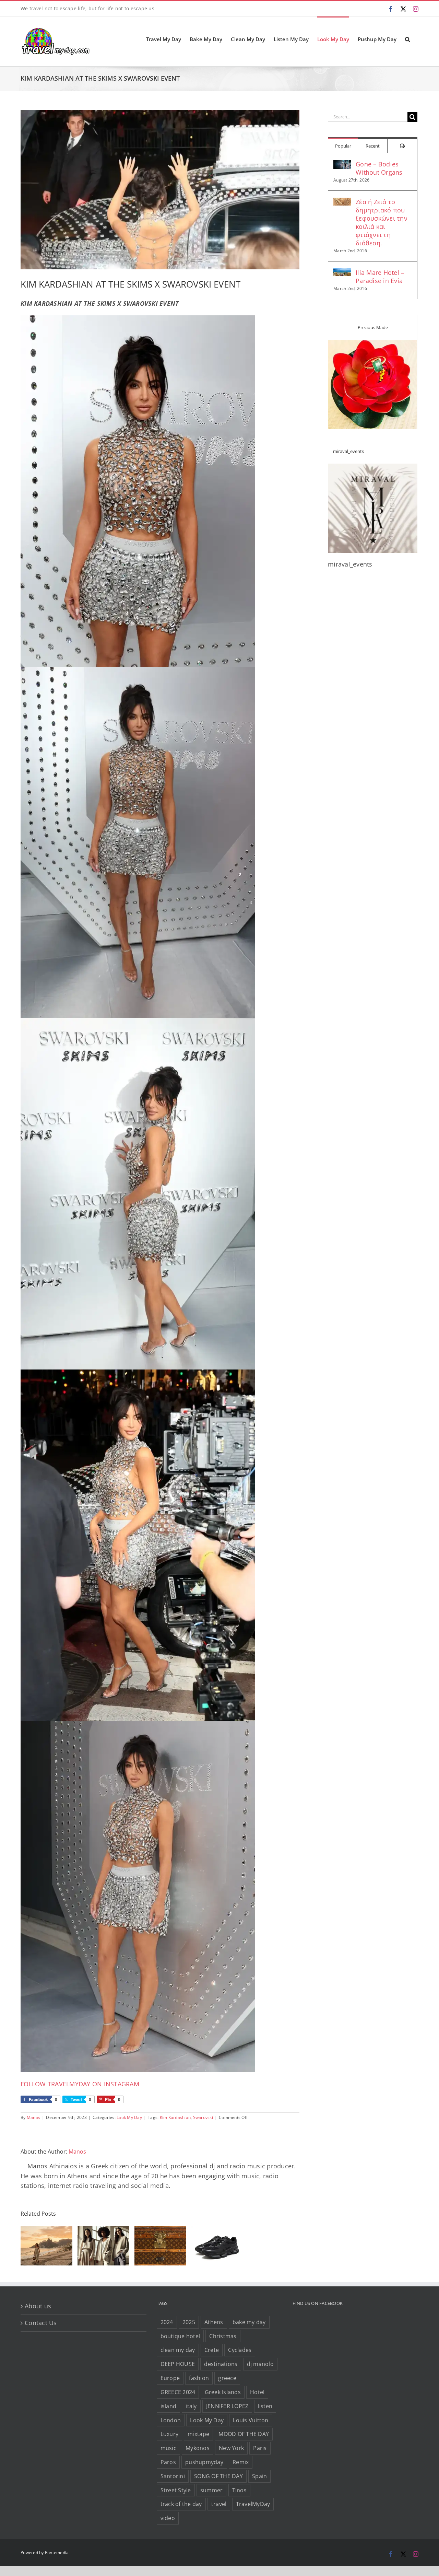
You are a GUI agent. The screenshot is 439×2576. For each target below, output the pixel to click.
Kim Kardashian (175, 2117)
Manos (33, 2117)
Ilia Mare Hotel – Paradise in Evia (380, 277)
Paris (260, 2448)
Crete (212, 2350)
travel (219, 2504)
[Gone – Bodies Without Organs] (342, 165)
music (168, 2448)
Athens (214, 2322)
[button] (407, 39)
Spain (259, 2476)
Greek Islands (223, 2392)
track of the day (181, 2504)
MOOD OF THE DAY (244, 2434)
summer (212, 2490)
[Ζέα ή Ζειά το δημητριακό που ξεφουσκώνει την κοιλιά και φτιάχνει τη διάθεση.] (342, 202)
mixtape (198, 2434)
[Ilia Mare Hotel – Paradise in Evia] (342, 273)
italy (191, 2406)
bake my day (249, 2322)
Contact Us (41, 2323)
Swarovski (203, 2117)
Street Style (176, 2490)
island (169, 2406)
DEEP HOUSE (178, 2364)
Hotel (257, 2392)
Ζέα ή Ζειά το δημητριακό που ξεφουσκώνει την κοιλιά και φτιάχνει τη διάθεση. (382, 222)
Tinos (239, 2490)
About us (38, 2306)
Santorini (173, 2476)
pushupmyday (204, 2462)
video (168, 2518)
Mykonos (198, 2448)
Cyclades (240, 2350)
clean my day (178, 2350)
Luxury (170, 2434)
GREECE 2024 (178, 2392)
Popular (343, 146)
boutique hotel (180, 2336)
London (171, 2420)
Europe (170, 2378)
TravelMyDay (253, 2504)
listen (265, 2406)
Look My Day (129, 2117)
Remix (241, 2462)
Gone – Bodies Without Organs (379, 168)
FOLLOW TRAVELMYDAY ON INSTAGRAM (80, 2084)
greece (227, 2378)
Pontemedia (57, 2552)
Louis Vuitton (251, 2420)
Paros (168, 2462)
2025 (189, 2322)
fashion (199, 2378)
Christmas (223, 2336)
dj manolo (260, 2364)
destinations (221, 2364)
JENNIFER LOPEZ (227, 2406)
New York (231, 2448)
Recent (373, 146)
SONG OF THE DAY (218, 2476)
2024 (167, 2322)
